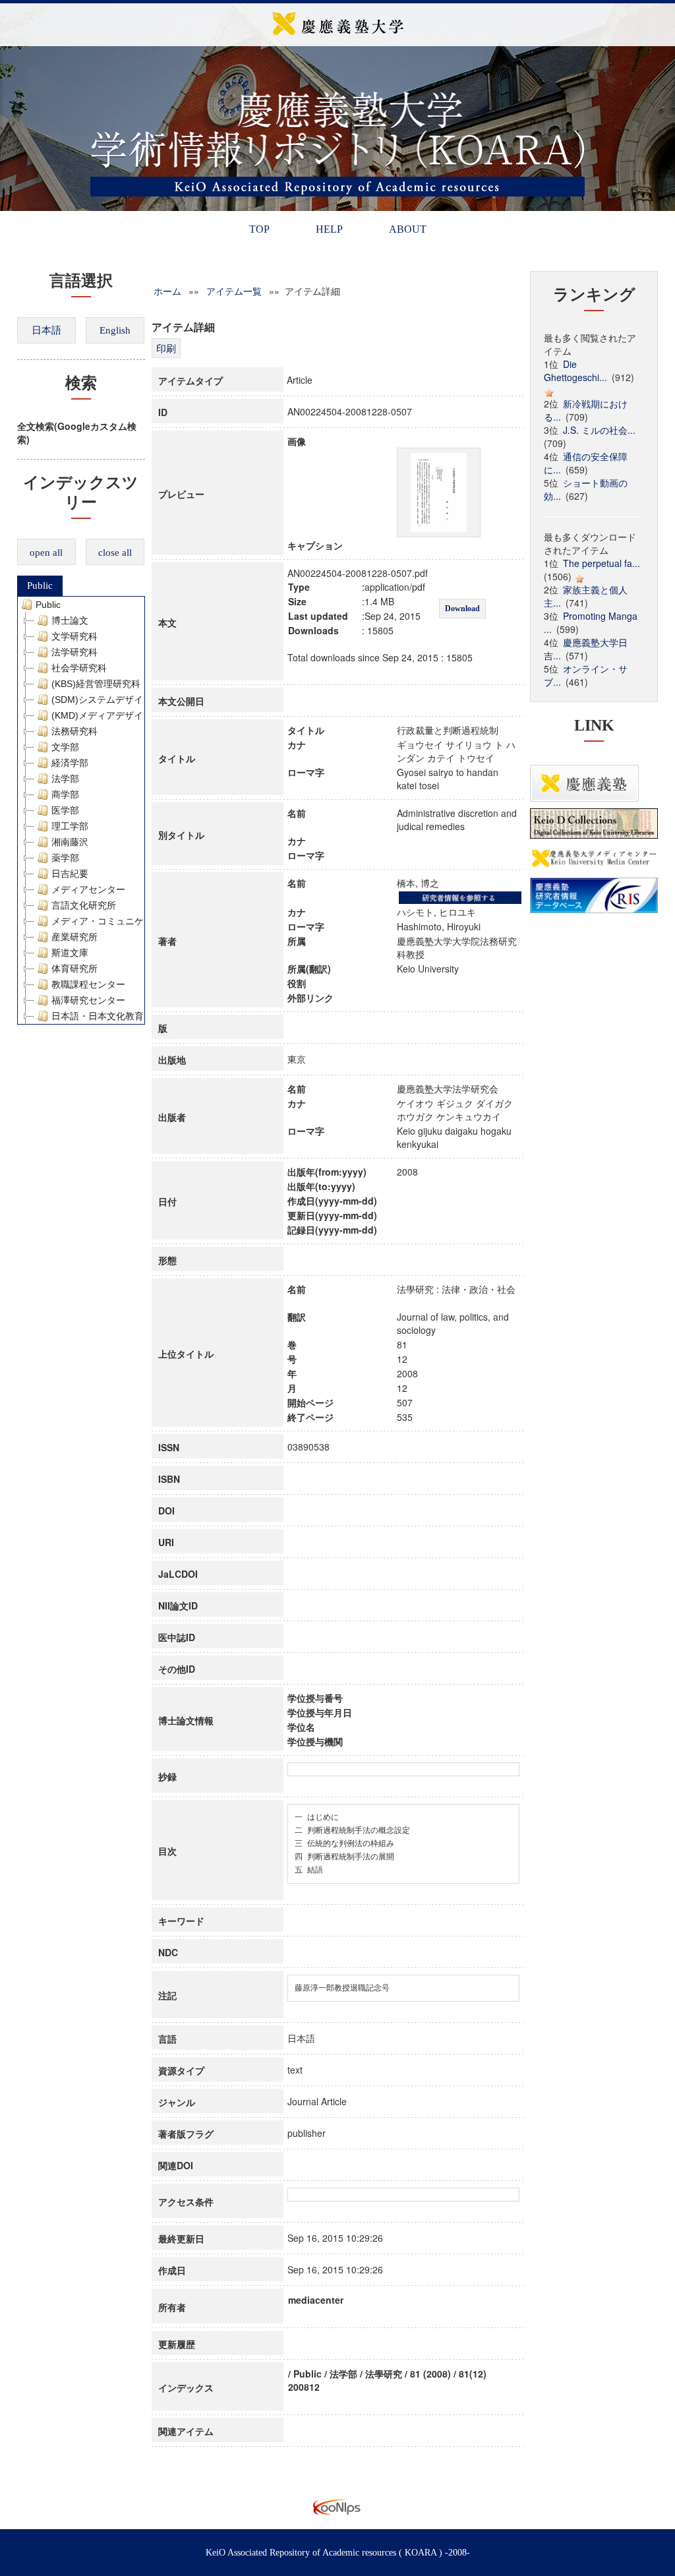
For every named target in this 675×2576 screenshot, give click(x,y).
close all (115, 553)
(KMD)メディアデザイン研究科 (116, 715)
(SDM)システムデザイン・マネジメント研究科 (148, 700)
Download (462, 609)
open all (46, 553)
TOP (259, 229)
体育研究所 (74, 969)
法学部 (65, 779)
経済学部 (70, 763)
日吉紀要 (70, 874)
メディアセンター (88, 889)
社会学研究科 (79, 668)
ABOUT (408, 229)
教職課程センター (88, 984)
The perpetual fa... (602, 563)
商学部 (65, 794)
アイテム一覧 (234, 291)
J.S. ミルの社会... (599, 430)
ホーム (167, 291)
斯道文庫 (70, 953)
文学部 (65, 747)
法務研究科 (74, 731)
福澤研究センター (88, 1000)
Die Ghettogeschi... (575, 371)
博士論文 (70, 620)
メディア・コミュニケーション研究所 (130, 921)
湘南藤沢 (70, 842)
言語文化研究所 (84, 905)
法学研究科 (74, 652)
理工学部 (70, 826)
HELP (329, 229)
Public (40, 585)
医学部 (65, 810)
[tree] (81, 810)
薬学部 (65, 858)
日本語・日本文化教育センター (116, 1016)
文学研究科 (74, 636)
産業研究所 (74, 937)
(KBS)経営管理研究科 (96, 684)
